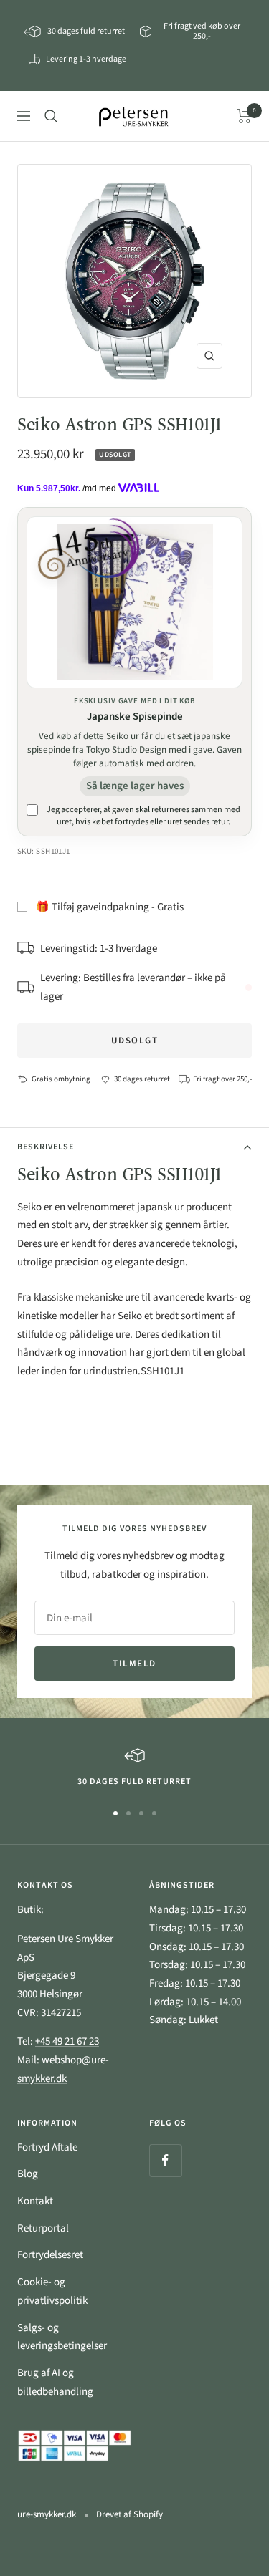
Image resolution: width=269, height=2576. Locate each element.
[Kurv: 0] (244, 116)
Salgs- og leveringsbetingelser (62, 2337)
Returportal (43, 2228)
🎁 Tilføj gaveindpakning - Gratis (110, 907)
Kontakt (35, 2201)
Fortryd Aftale (47, 2147)
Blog (28, 2174)
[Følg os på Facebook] (165, 2160)
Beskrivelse (46, 1147)
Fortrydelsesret (50, 2255)
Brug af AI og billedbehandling (55, 2382)
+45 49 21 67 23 (67, 2041)
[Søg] (51, 116)
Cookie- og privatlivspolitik (52, 2291)
